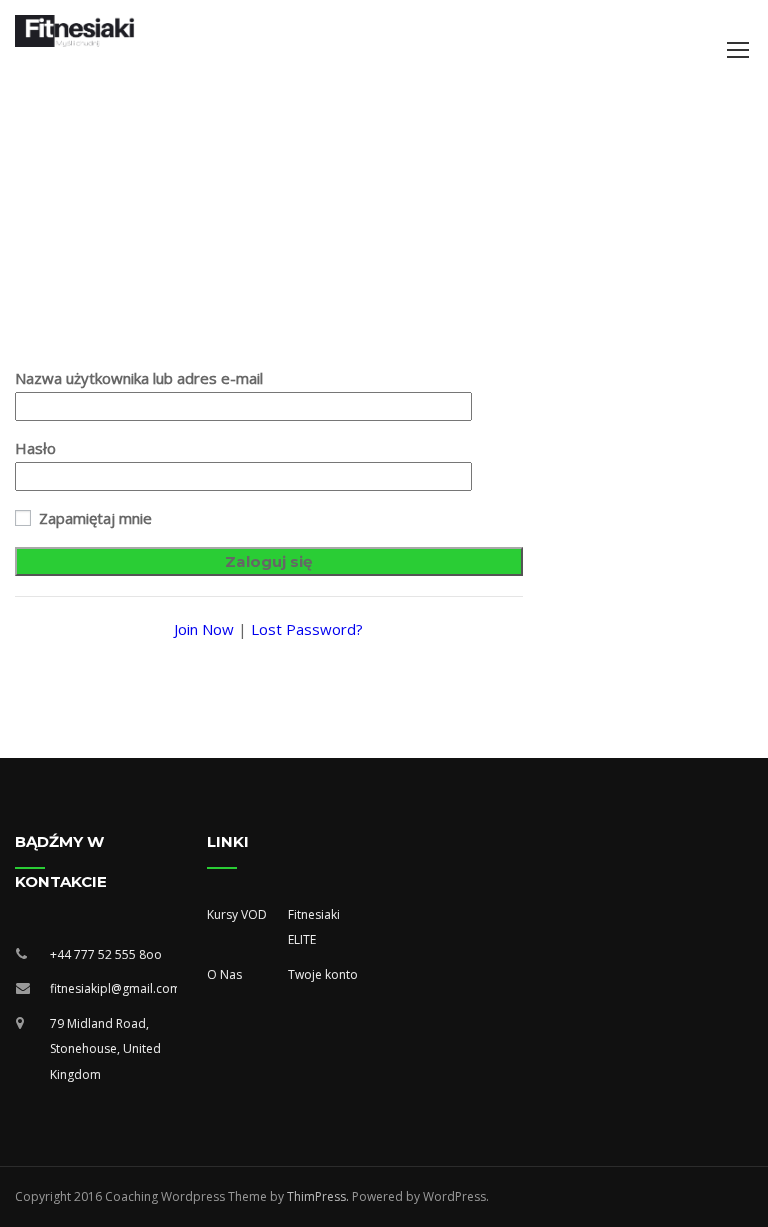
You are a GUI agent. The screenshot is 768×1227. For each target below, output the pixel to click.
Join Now (204, 629)
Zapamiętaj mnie (93, 518)
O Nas (224, 974)
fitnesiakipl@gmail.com (113, 988)
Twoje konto (323, 974)
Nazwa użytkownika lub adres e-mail (139, 378)
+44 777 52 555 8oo (106, 954)
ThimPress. (318, 1196)
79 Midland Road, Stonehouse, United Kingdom (105, 1049)
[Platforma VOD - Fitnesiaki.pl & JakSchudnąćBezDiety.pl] (75, 31)
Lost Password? (307, 629)
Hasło (35, 448)
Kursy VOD (237, 914)
